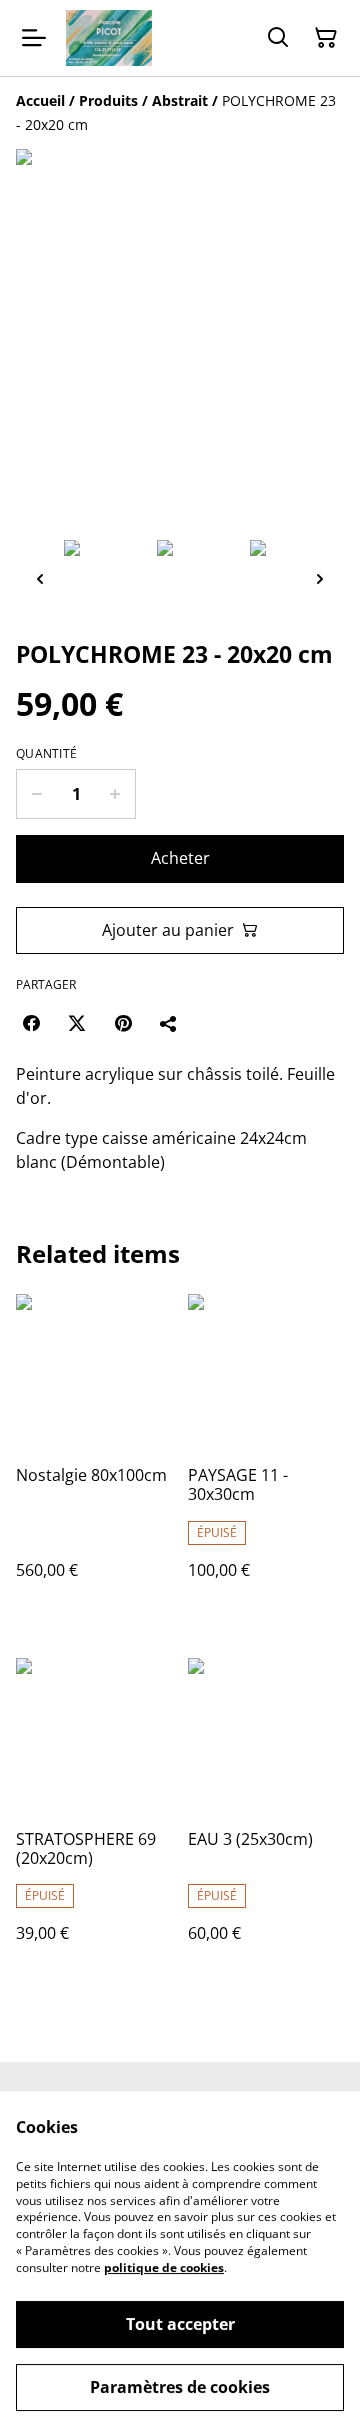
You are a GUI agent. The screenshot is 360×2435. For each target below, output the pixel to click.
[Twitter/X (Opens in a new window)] (77, 1023)
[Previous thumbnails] (40, 578)
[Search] (278, 38)
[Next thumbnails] (320, 578)
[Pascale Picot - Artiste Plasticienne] (109, 38)
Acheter (180, 858)
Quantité (46, 754)
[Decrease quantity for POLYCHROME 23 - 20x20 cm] (36, 794)
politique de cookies (164, 2267)
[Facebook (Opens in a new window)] (31, 1023)
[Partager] (169, 1023)
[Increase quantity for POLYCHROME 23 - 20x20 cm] (115, 794)
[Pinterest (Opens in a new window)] (123, 1023)
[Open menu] (34, 38)
